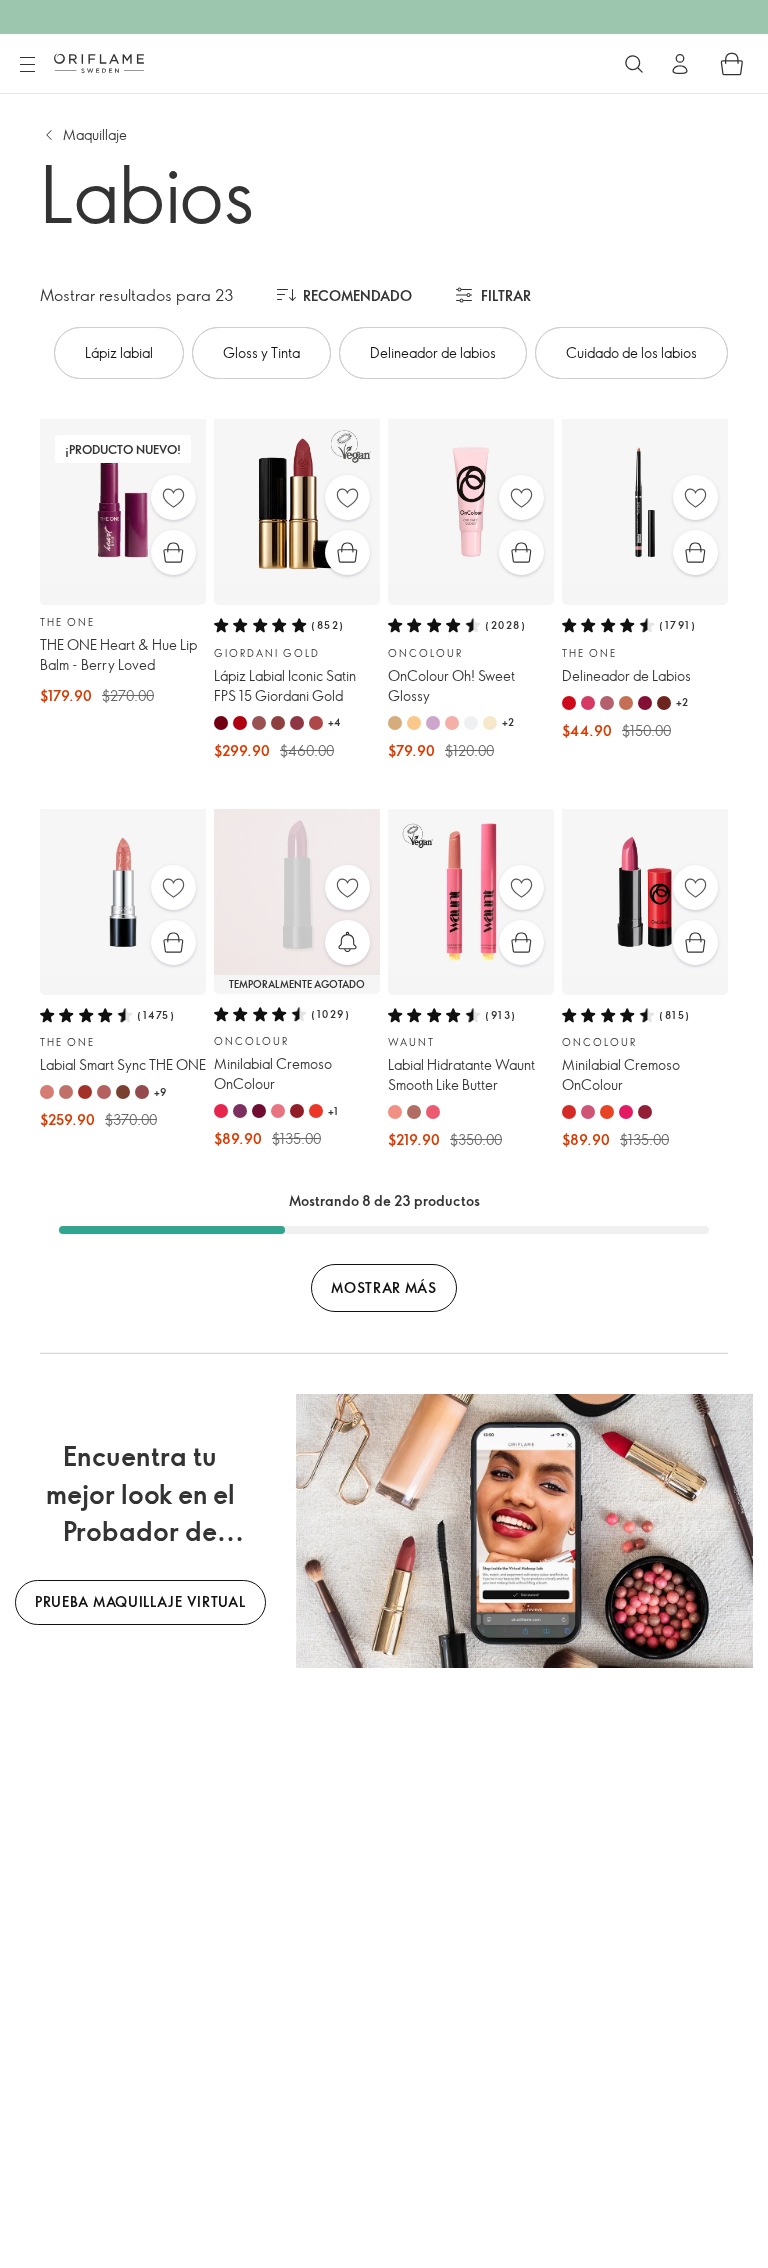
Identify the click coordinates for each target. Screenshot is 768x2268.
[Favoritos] (173, 497)
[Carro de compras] (732, 64)
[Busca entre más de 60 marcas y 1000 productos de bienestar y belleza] (634, 64)
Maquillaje (95, 134)
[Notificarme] (347, 942)
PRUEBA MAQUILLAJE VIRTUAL (140, 1601)
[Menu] (27, 65)
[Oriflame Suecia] (99, 63)
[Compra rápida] (173, 552)
